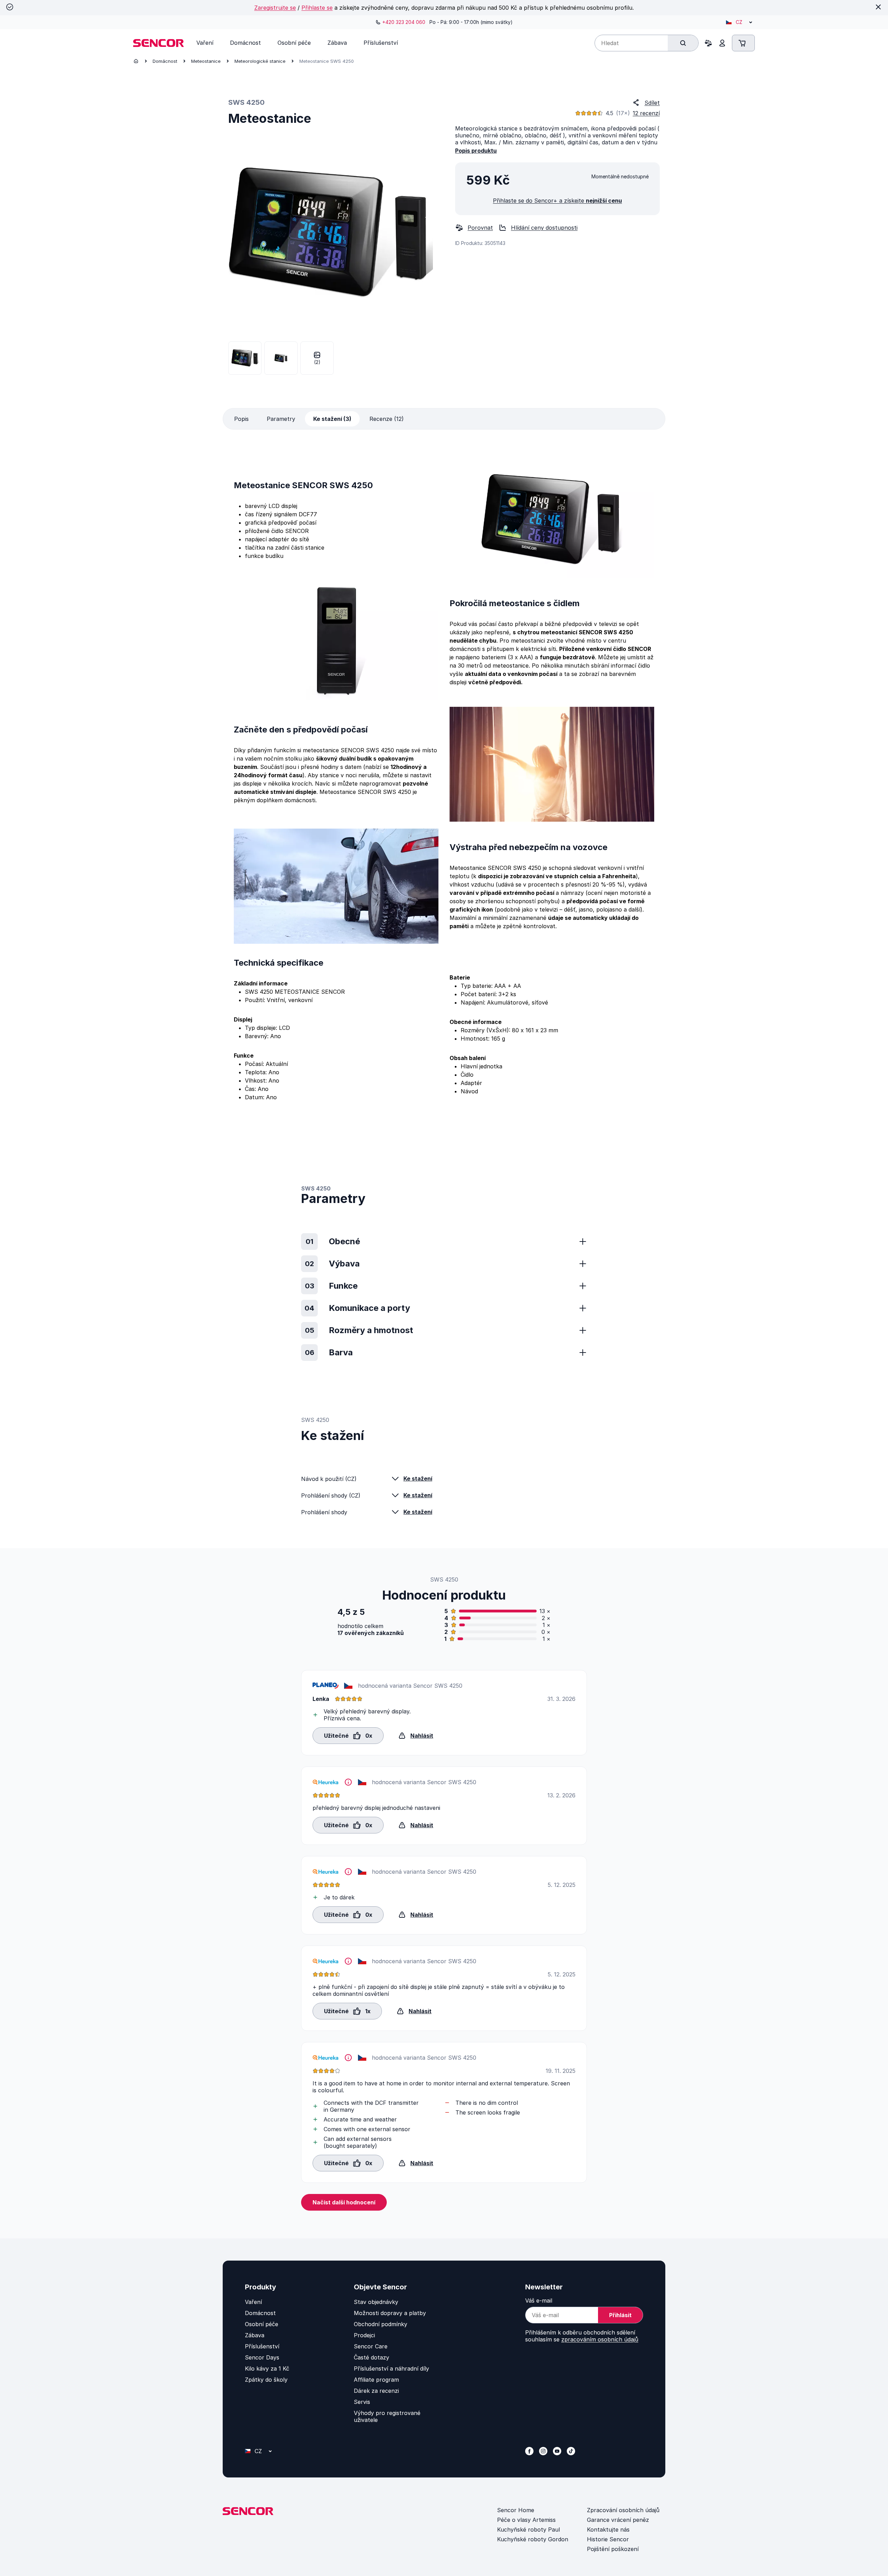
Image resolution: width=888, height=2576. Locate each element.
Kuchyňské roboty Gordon (533, 2539)
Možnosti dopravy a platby (390, 2313)
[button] (348, 1735)
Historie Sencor (608, 2539)
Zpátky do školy (266, 2380)
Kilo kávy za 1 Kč (267, 2369)
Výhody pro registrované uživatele (387, 2416)
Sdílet (652, 103)
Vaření (253, 2302)
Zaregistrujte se (275, 8)
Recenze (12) (387, 419)
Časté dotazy (372, 2357)
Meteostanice (206, 61)
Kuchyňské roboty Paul (528, 2530)
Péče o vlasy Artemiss (526, 2520)
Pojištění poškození (613, 2549)
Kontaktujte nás (608, 2530)
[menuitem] (205, 43)
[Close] (878, 7)
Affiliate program (376, 2380)
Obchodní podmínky (381, 2324)
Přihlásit (620, 2315)
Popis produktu (476, 151)
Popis (241, 419)
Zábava (255, 2335)
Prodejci (364, 2335)
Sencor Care (371, 2346)
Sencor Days (262, 2357)
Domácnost (165, 61)
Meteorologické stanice (260, 61)
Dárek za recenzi (376, 2391)
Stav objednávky (376, 2302)
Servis (362, 2402)
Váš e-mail (539, 2300)
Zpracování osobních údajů (623, 2510)
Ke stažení (418, 1478)
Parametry (281, 419)
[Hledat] (683, 43)
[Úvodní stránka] (136, 61)
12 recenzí (646, 113)
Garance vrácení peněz (618, 2520)
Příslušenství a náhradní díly (391, 2369)
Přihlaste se (317, 8)
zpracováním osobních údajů (600, 2339)
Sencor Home (516, 2510)
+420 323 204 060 (404, 22)
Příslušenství (262, 2346)
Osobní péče (262, 2324)
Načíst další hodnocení (344, 2202)
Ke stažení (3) (332, 419)
